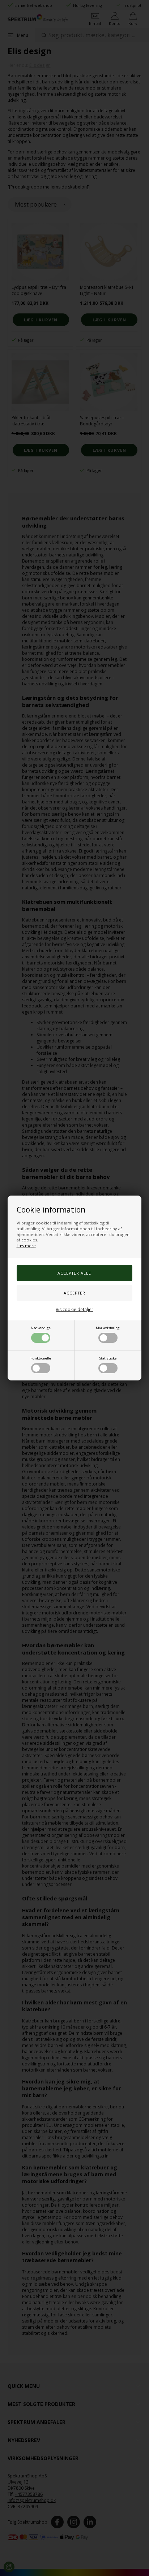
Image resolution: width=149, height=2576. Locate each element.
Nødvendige (41, 1328)
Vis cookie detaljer (74, 1309)
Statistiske (108, 1358)
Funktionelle (41, 1358)
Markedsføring (108, 1328)
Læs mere (26, 1246)
